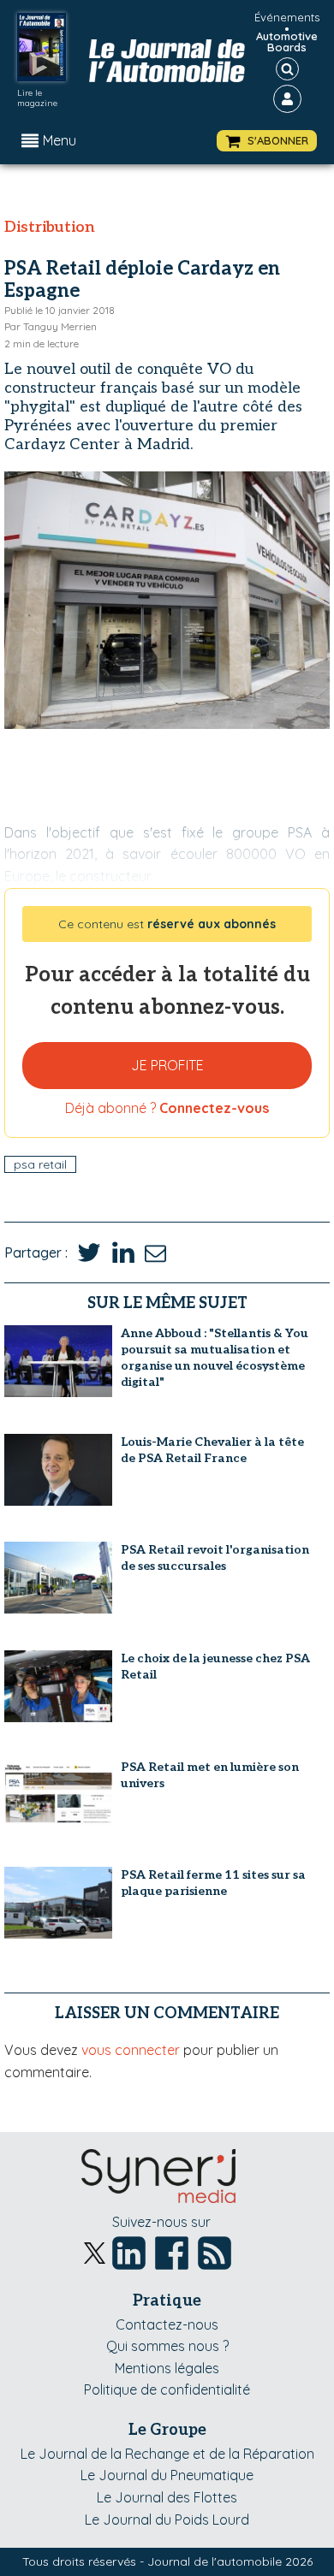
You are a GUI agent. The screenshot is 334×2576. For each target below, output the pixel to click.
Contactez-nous (167, 2324)
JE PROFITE (167, 1065)
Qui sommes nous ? (167, 2346)
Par (51, 326)
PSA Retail (40, 1164)
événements (287, 17)
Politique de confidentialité (167, 2389)
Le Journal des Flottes (167, 2497)
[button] (267, 141)
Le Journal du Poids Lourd (167, 2520)
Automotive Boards (287, 42)
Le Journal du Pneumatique (167, 2475)
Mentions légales (167, 2368)
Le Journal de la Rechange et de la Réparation (167, 2454)
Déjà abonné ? (167, 1108)
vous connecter (131, 2050)
